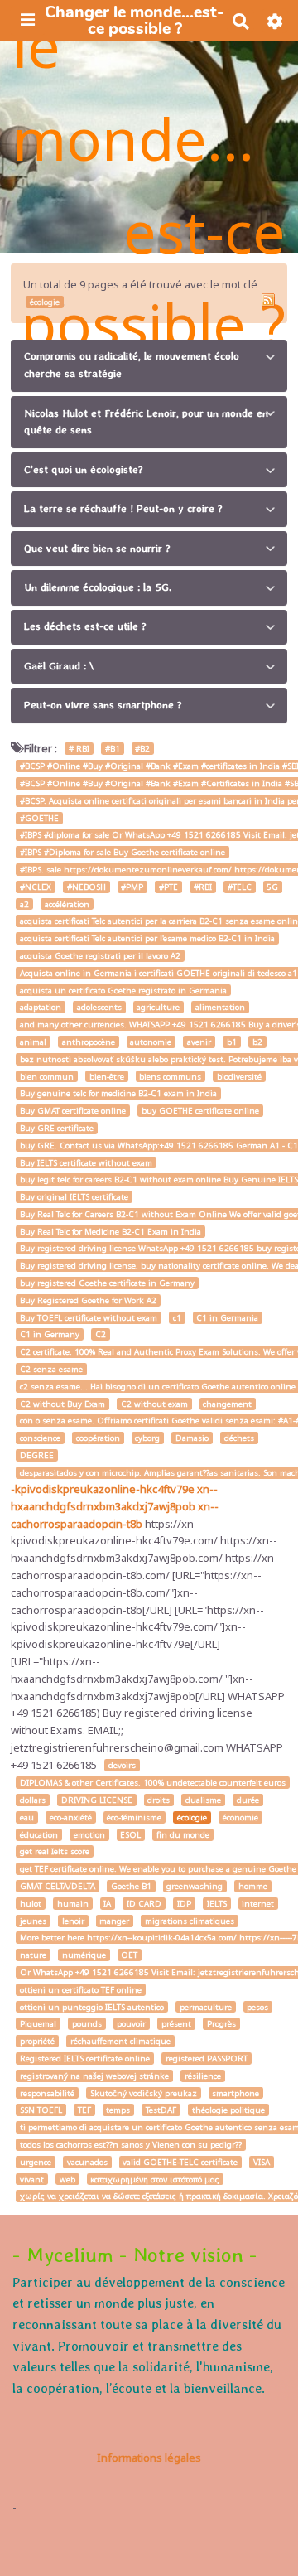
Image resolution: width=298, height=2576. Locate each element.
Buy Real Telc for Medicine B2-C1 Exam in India (111, 1232)
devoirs (122, 1765)
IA (107, 1904)
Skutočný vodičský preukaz (144, 2093)
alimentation (220, 1007)
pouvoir (131, 2024)
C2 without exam (154, 1404)
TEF (84, 2110)
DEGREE (37, 1455)
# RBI (79, 749)
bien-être (107, 1076)
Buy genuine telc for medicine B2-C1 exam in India (118, 1093)
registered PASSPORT (207, 2059)
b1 (232, 1042)
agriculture (158, 1007)
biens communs (170, 1076)
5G (272, 887)
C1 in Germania (227, 1318)
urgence (36, 2162)
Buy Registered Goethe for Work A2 (88, 1300)
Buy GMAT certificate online (73, 1111)
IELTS (217, 1904)
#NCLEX (36, 887)
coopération (98, 1438)
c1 (177, 1318)
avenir (199, 1042)
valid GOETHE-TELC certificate (180, 2162)
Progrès (221, 2024)
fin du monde (183, 1835)
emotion (89, 1835)
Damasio (192, 1438)
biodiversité (239, 1076)
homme (253, 1886)
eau (27, 1817)
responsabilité (47, 2093)
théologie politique (228, 2110)
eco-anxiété (71, 1817)
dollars (33, 1800)
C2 (101, 1334)
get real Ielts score (55, 1851)
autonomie (151, 1042)
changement (227, 1404)
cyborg (147, 1438)
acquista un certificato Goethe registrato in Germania (123, 991)
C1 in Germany (50, 1334)
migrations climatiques (190, 1921)
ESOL (130, 1835)
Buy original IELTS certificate (74, 1197)
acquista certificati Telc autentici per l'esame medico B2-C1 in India (147, 938)
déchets (239, 1438)
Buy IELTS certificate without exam (86, 1162)
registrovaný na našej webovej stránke (94, 2076)
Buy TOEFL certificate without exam (89, 1318)
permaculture (206, 2007)
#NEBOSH (87, 887)
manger (114, 1921)
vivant (32, 2179)
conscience (40, 1438)
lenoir (73, 1921)
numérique (84, 1955)
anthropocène (89, 1042)
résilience (203, 2076)
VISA (262, 2162)
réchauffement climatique (120, 2041)
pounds (87, 2024)
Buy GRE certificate (57, 1128)
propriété (37, 2041)
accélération (67, 904)
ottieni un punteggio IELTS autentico (92, 2007)
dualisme (203, 1800)
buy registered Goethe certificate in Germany (107, 1283)
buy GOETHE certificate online (200, 1111)
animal (33, 1042)
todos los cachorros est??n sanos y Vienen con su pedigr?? (131, 2145)
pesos (257, 2007)
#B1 (113, 749)
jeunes (33, 1921)
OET (129, 1955)
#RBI (203, 887)
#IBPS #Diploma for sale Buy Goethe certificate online (123, 852)
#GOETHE (39, 818)
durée (248, 1800)
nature (33, 1955)
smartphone (236, 2093)
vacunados (87, 2162)
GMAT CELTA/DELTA (58, 1886)
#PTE (168, 887)
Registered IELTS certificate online (85, 2059)
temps (118, 2110)
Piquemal (38, 2024)
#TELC (240, 887)
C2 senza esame (51, 1369)
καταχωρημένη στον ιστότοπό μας (155, 2179)
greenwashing (195, 1886)
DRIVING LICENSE (97, 1800)
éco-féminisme (134, 1817)
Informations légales (149, 2458)
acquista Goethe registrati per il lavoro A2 (100, 956)
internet (258, 1904)
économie (240, 1817)
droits (159, 1800)
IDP (184, 1904)
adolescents (99, 1007)
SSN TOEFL (41, 2110)
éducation (39, 1835)
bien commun (47, 1076)
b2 (257, 1042)
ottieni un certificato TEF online (81, 1990)
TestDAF (161, 2110)
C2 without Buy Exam (62, 1404)
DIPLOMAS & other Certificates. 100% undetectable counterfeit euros (153, 1783)
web (67, 2179)
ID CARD (144, 1904)
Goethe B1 (131, 1886)
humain (73, 1904)
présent (176, 2024)
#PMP (132, 887)
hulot (31, 1904)
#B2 (142, 749)
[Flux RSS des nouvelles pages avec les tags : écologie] (268, 300)
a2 (24, 904)
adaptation (41, 1007)
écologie (192, 1817)
